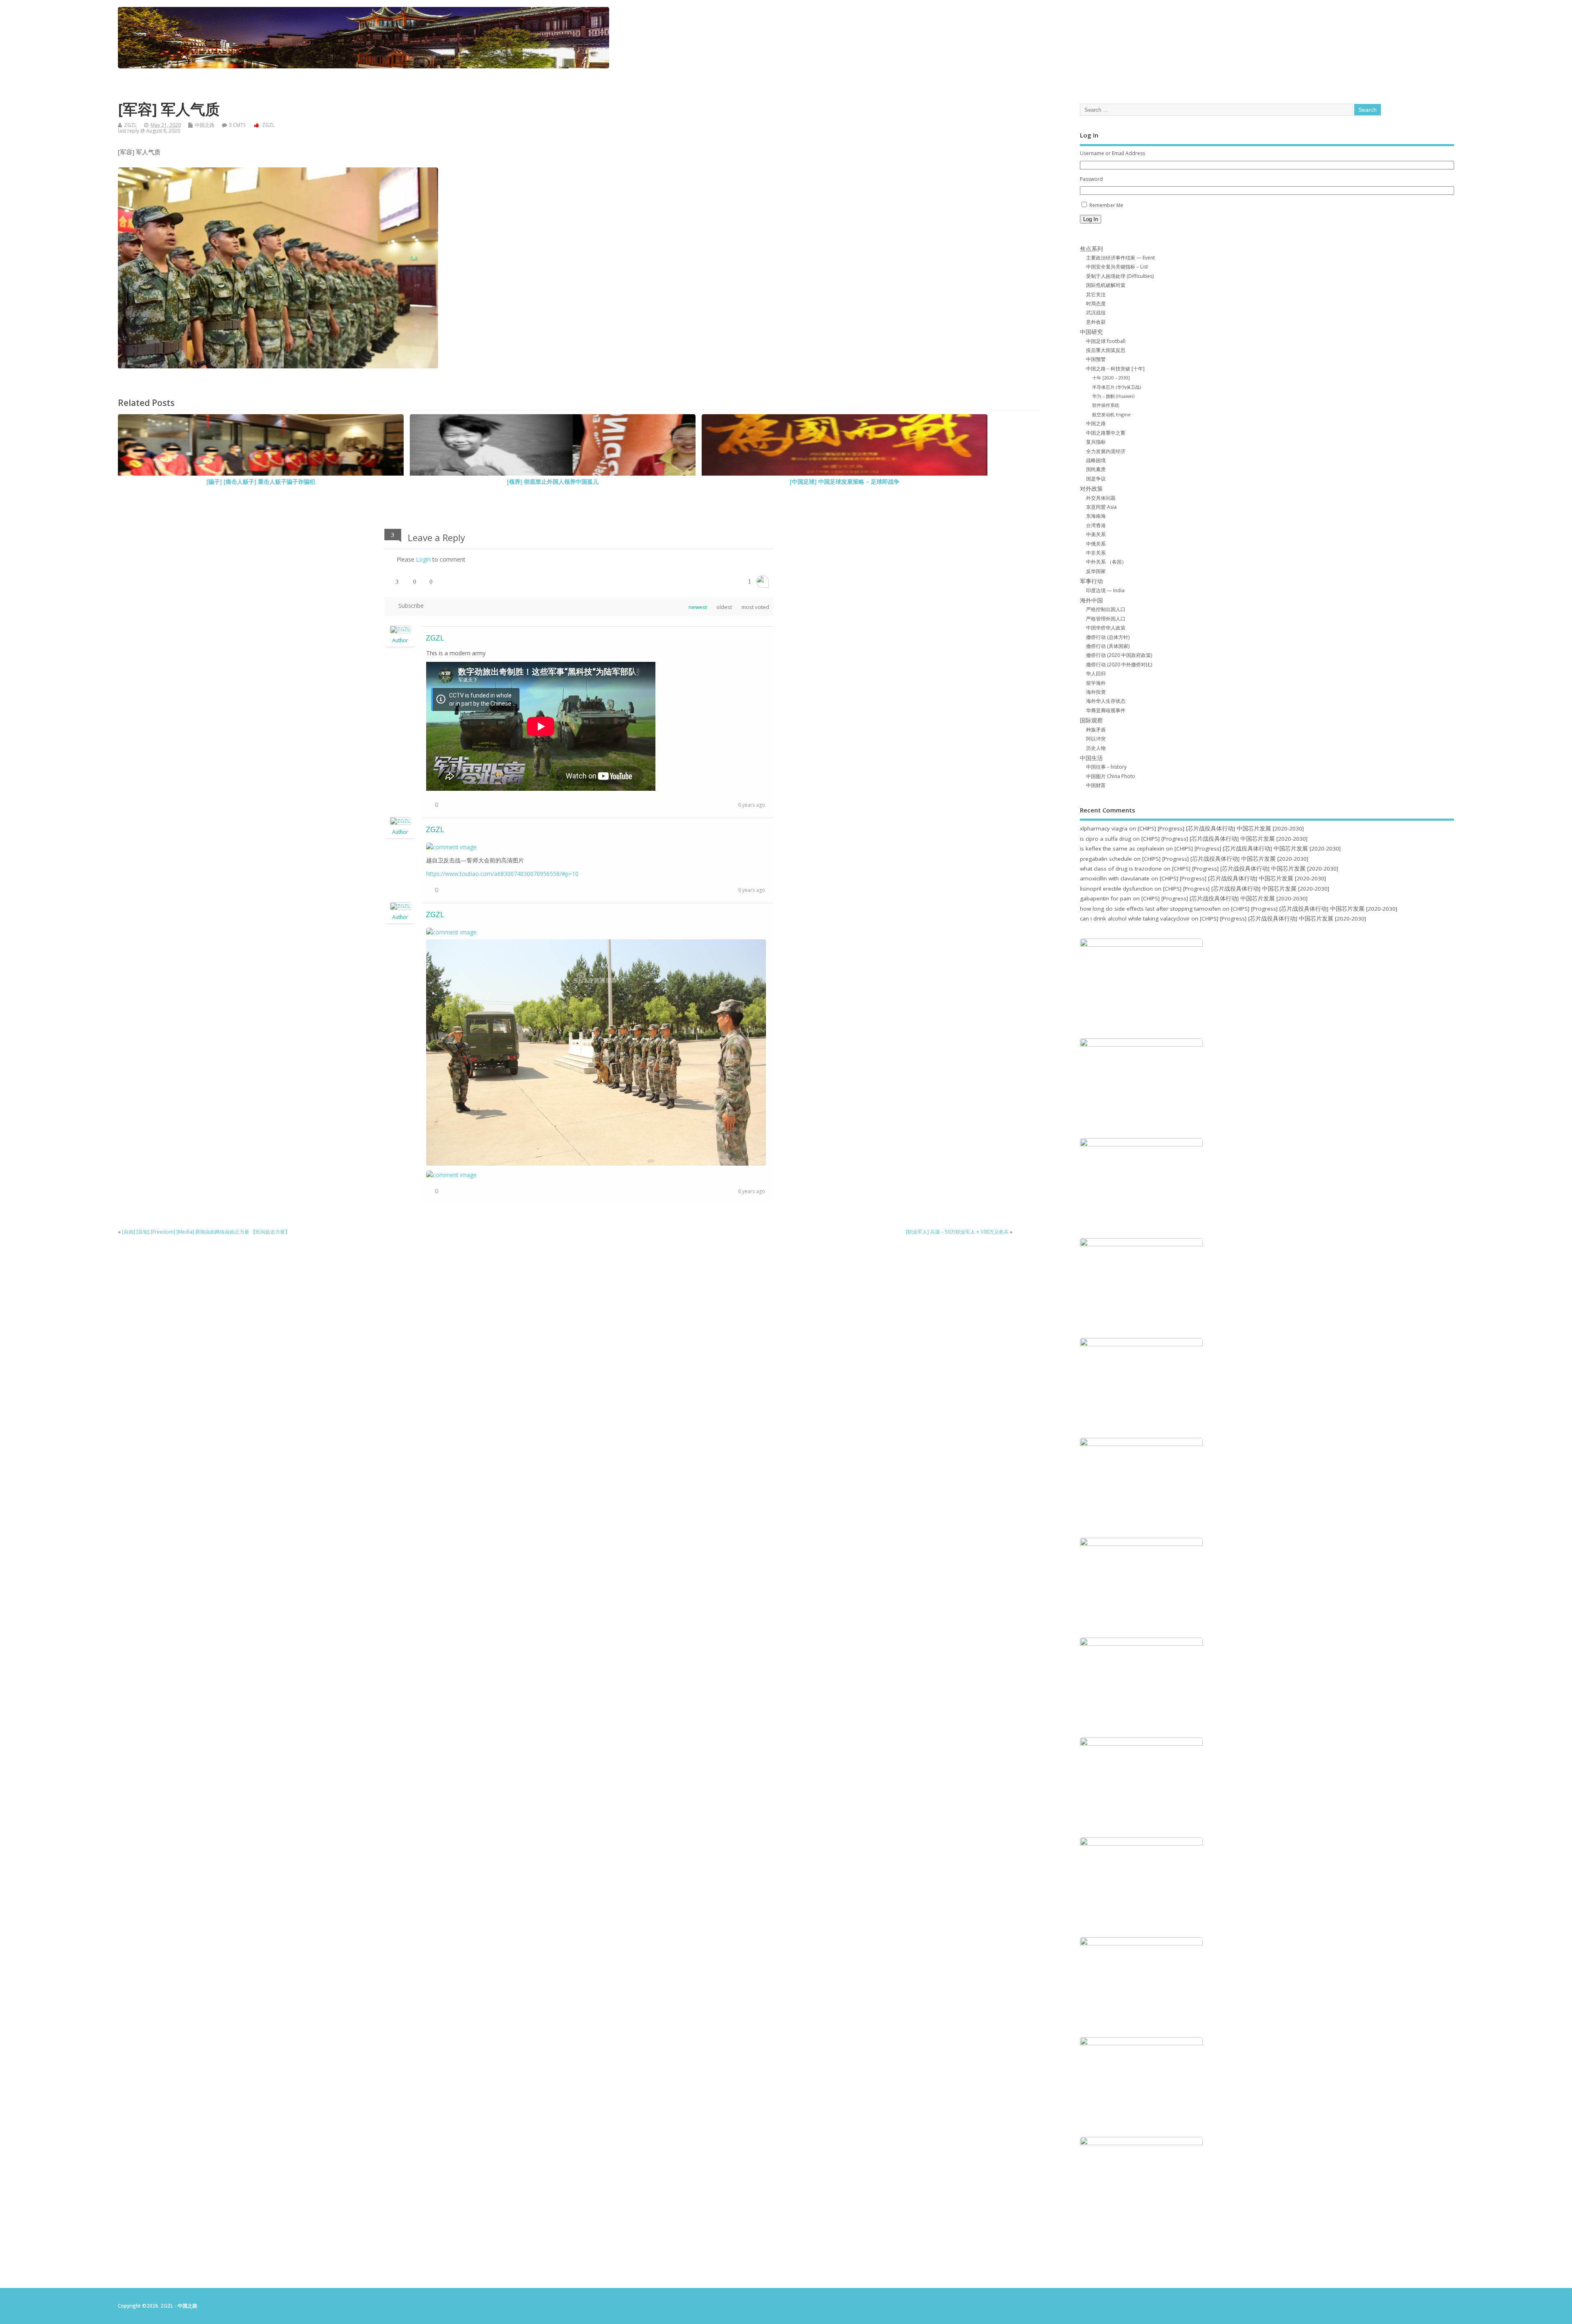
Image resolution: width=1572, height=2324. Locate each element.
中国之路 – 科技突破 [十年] (1115, 369)
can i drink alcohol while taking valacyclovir (1135, 918)
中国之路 (205, 125)
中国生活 (1091, 758)
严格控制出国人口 (1106, 609)
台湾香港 (1096, 525)
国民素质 (1096, 469)
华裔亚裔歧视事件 (1106, 710)
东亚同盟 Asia (1101, 507)
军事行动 (1091, 581)
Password (1091, 179)
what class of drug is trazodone (1121, 869)
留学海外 (1096, 683)
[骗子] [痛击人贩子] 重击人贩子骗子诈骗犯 (261, 482)
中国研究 (1091, 332)
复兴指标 (1096, 442)
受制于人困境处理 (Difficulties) (1120, 276)
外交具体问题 (1101, 498)
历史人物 (1096, 748)
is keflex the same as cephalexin (1122, 848)
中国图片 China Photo (1111, 776)
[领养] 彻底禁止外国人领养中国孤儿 (553, 482)
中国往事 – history (1106, 767)
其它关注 (1096, 294)
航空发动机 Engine (1111, 414)
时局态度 (1096, 303)
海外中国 (1091, 600)
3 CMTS (237, 125)
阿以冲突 (1096, 739)
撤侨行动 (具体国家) (1108, 646)
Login (423, 559)
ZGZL (130, 125)
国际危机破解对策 (1106, 285)
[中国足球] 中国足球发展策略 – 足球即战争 (845, 482)
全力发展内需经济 (1106, 451)
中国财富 (1096, 785)
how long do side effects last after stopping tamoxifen (1150, 909)
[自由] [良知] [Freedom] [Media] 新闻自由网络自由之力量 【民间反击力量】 (206, 1232)
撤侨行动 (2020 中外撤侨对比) (1119, 664)
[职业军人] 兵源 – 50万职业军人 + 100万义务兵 (957, 1232)
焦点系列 (1091, 249)
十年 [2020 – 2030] (1111, 378)
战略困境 (1096, 460)
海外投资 (1096, 692)
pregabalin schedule (1106, 859)
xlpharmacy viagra (1104, 828)
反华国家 (1096, 571)
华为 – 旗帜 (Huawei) (1113, 396)
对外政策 (1091, 489)
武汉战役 (1096, 312)
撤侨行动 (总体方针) (1108, 637)
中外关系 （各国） (1106, 562)
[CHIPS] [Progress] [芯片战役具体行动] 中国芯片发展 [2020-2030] (1221, 828)
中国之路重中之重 (1106, 433)
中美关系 (1096, 534)
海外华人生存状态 (1106, 701)
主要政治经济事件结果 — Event (1120, 258)
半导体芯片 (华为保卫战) (1117, 387)
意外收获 (1096, 322)
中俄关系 (1096, 544)
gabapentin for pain (1106, 898)
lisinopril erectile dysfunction (1116, 889)
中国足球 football (1106, 341)
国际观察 (1091, 720)
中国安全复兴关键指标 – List (1117, 267)
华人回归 (1096, 674)
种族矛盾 (1096, 730)
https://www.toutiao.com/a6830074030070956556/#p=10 (502, 874)
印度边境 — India (1105, 590)
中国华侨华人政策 (1106, 628)
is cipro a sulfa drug (1106, 839)
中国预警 (1096, 359)
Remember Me (1106, 205)
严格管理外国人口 (1106, 619)
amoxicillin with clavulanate (1115, 878)
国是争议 (1096, 479)
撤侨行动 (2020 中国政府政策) (1119, 655)
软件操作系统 (1106, 405)
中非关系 (1096, 553)
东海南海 (1096, 516)
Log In (1091, 219)
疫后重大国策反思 (1106, 350)
